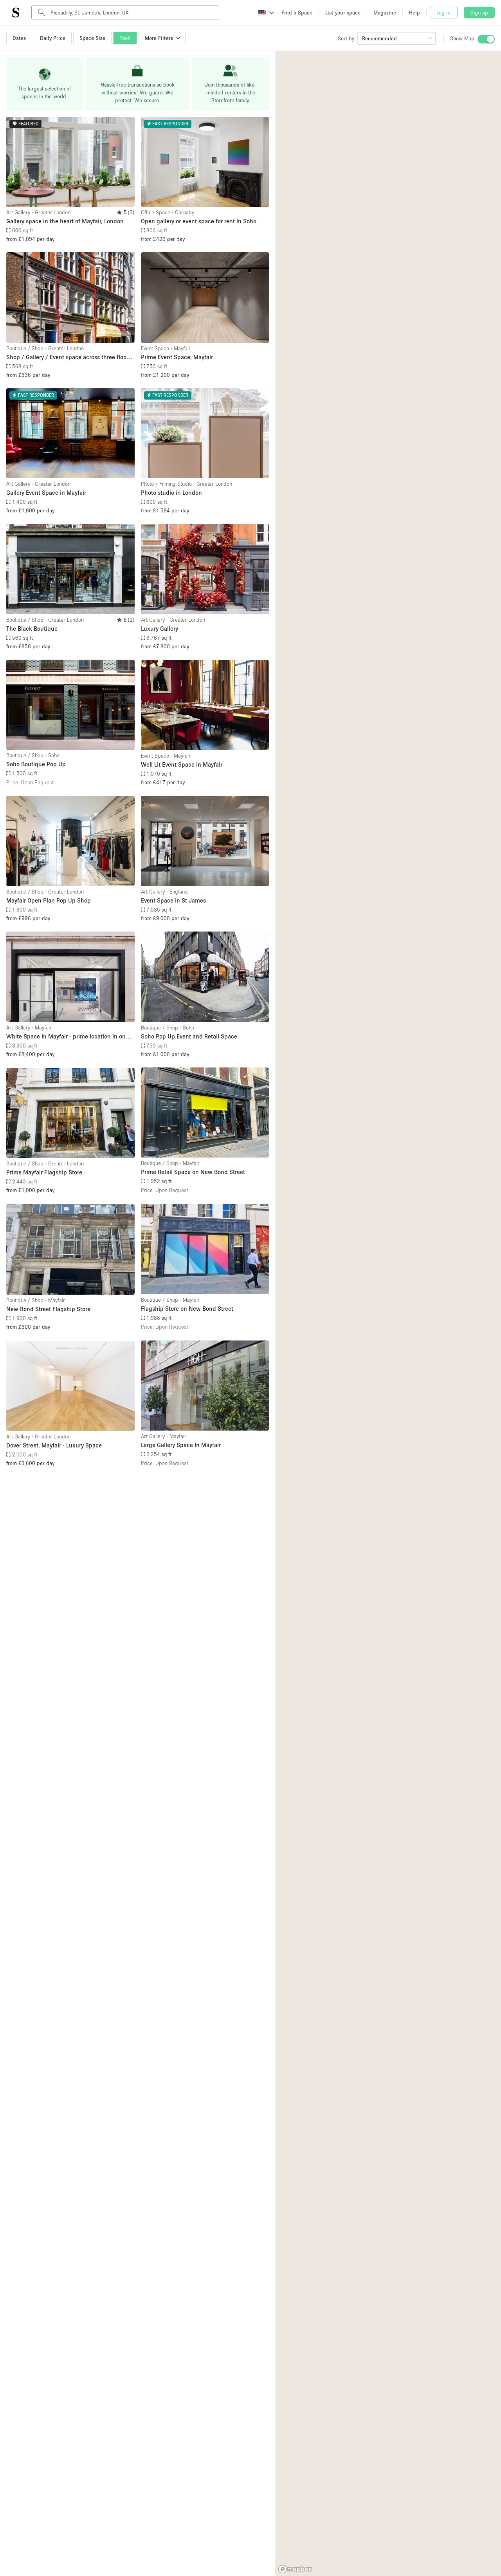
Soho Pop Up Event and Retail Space (189, 1036)
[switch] (486, 39)
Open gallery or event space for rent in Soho (199, 221)
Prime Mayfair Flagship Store (44, 1172)
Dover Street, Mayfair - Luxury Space (54, 1445)
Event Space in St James (173, 900)
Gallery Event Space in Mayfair (46, 492)
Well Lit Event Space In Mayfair (182, 764)
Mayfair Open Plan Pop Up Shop (49, 900)
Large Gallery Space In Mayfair (181, 1445)
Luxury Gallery (159, 628)
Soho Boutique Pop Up (36, 764)
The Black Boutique (32, 628)
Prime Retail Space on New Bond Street (193, 1172)
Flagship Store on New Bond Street (187, 1308)
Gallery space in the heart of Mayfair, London (65, 221)
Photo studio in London (171, 492)
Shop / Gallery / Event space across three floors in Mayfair (69, 357)
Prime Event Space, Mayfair (177, 357)
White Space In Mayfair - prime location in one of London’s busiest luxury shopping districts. (68, 1037)
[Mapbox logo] (295, 2569)
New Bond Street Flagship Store (48, 1309)
